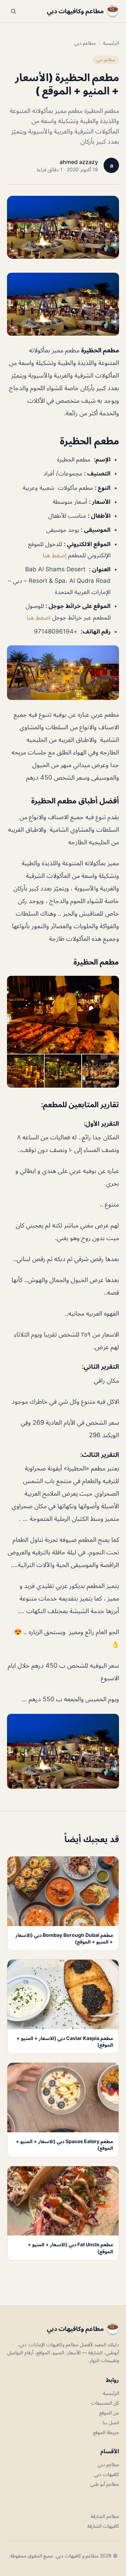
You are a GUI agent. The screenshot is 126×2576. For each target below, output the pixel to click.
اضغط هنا (38, 617)
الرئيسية (111, 43)
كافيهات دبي (107, 2474)
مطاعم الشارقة (105, 2516)
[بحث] (13, 11)
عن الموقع (109, 2413)
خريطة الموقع (106, 2432)
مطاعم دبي (85, 43)
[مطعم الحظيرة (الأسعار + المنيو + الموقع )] (63, 304)
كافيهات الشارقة (103, 2526)
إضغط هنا (55, 555)
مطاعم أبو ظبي (105, 2484)
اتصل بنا (111, 2422)
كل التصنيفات (105, 2403)
